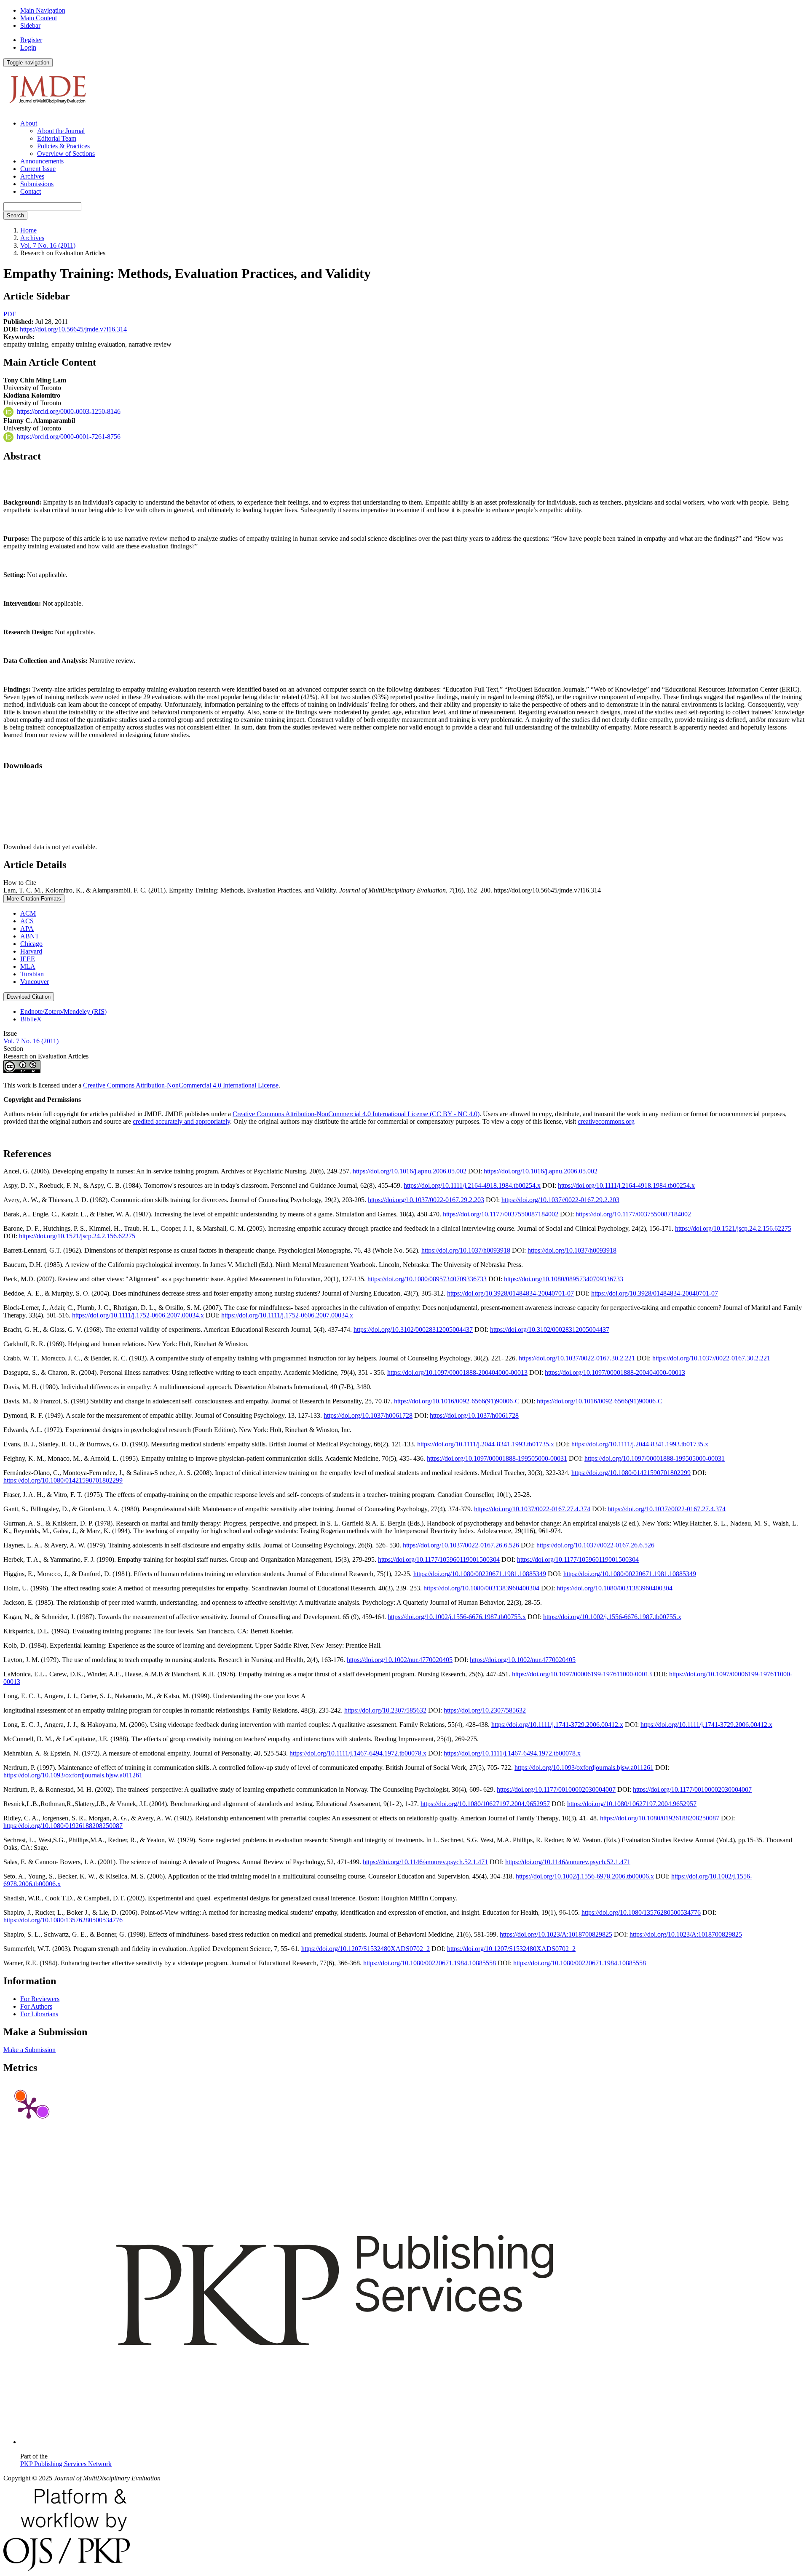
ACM (28, 913)
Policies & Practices (63, 146)
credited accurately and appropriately (181, 1121)
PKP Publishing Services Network (66, 2464)
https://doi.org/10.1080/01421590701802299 (631, 1473)
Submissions (37, 184)
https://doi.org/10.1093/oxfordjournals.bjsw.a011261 (584, 1768)
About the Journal (61, 131)
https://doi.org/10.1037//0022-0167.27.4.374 (667, 1509)
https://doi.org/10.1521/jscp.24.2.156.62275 (733, 1228)
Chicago (31, 944)
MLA (28, 966)
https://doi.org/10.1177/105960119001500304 (439, 1559)
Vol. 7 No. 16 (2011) (48, 245)
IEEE (28, 959)
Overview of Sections (66, 154)
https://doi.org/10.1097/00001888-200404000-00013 (457, 1372)
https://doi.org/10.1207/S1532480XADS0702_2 (366, 1949)
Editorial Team (57, 138)
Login (28, 47)
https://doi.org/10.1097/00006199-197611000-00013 (582, 1674)
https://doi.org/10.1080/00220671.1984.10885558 (430, 1963)
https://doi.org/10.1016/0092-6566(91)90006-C (457, 1401)
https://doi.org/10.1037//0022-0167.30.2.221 (711, 1358)
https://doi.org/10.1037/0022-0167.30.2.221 (577, 1358)
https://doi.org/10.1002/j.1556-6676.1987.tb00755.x (457, 1617)
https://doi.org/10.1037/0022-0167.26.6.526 (461, 1545)
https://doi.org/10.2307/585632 (385, 1710)
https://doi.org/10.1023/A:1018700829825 (556, 1934)
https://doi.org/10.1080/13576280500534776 (641, 1912)
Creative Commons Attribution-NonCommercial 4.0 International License (181, 1085)
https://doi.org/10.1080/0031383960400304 (481, 1588)
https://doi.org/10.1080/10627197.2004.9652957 (485, 1804)
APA (27, 929)
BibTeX (31, 1019)
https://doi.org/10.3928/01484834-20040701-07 (510, 1293)
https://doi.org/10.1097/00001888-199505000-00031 (497, 1458)
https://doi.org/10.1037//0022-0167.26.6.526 (595, 1545)
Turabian (32, 974)
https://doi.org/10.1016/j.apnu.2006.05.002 (410, 1171)
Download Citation (29, 997)
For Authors (36, 2006)
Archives (32, 176)
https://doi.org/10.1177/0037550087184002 (501, 1214)
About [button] (29, 123)
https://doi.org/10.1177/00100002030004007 (556, 1789)
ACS (27, 921)
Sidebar (30, 25)
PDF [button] (10, 314)
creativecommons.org (606, 1121)
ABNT (30, 936)
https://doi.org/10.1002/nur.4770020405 (400, 1660)
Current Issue (38, 169)
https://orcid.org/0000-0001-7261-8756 (69, 436)
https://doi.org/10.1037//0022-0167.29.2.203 (560, 1200)
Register (31, 40)
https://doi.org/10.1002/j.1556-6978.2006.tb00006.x (585, 1876)
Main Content (39, 18)
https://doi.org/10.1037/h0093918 (466, 1250)
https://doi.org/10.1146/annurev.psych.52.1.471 (425, 1862)
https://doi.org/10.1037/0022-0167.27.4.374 (532, 1509)
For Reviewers (40, 1999)
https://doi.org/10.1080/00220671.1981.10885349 (480, 1574)
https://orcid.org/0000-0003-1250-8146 (69, 411)
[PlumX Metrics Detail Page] (29, 2107)
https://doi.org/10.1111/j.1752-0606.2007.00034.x (138, 1315)
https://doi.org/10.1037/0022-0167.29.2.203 (426, 1200)
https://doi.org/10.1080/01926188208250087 (660, 1818)
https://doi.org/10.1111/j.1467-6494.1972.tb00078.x (358, 1753)
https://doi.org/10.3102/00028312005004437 (413, 1329)
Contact (31, 191)
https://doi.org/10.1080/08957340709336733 (427, 1279)
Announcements (42, 161)
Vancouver (35, 982)
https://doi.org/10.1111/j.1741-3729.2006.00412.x (557, 1725)
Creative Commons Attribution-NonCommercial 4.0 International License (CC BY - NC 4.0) (356, 1114)
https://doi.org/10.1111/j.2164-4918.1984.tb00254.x (472, 1185)
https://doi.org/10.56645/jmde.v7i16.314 (73, 329)
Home (28, 230)
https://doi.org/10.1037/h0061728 (368, 1415)
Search (15, 215)
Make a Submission (29, 2050)
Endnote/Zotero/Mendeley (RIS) (63, 1011)
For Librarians (39, 2014)
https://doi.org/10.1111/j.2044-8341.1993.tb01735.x (486, 1444)
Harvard (31, 951)
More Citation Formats (34, 899)
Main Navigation (43, 10)
